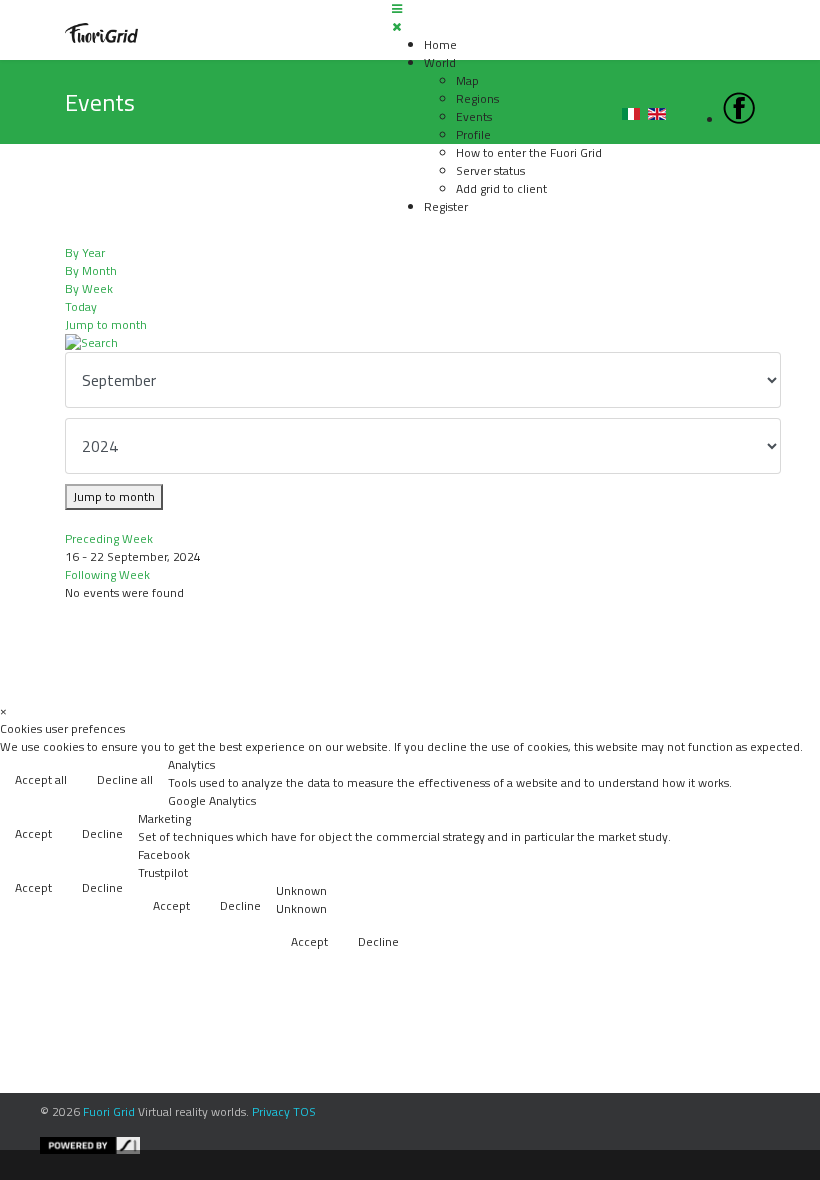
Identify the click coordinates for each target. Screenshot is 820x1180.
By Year (85, 252)
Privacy (271, 1111)
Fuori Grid (109, 1111)
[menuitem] (440, 44)
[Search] (410, 343)
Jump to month (106, 324)
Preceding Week (109, 538)
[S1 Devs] (425, 1145)
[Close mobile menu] (396, 26)
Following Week (107, 574)
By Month (91, 270)
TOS (304, 1111)
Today (81, 306)
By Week (89, 288)
